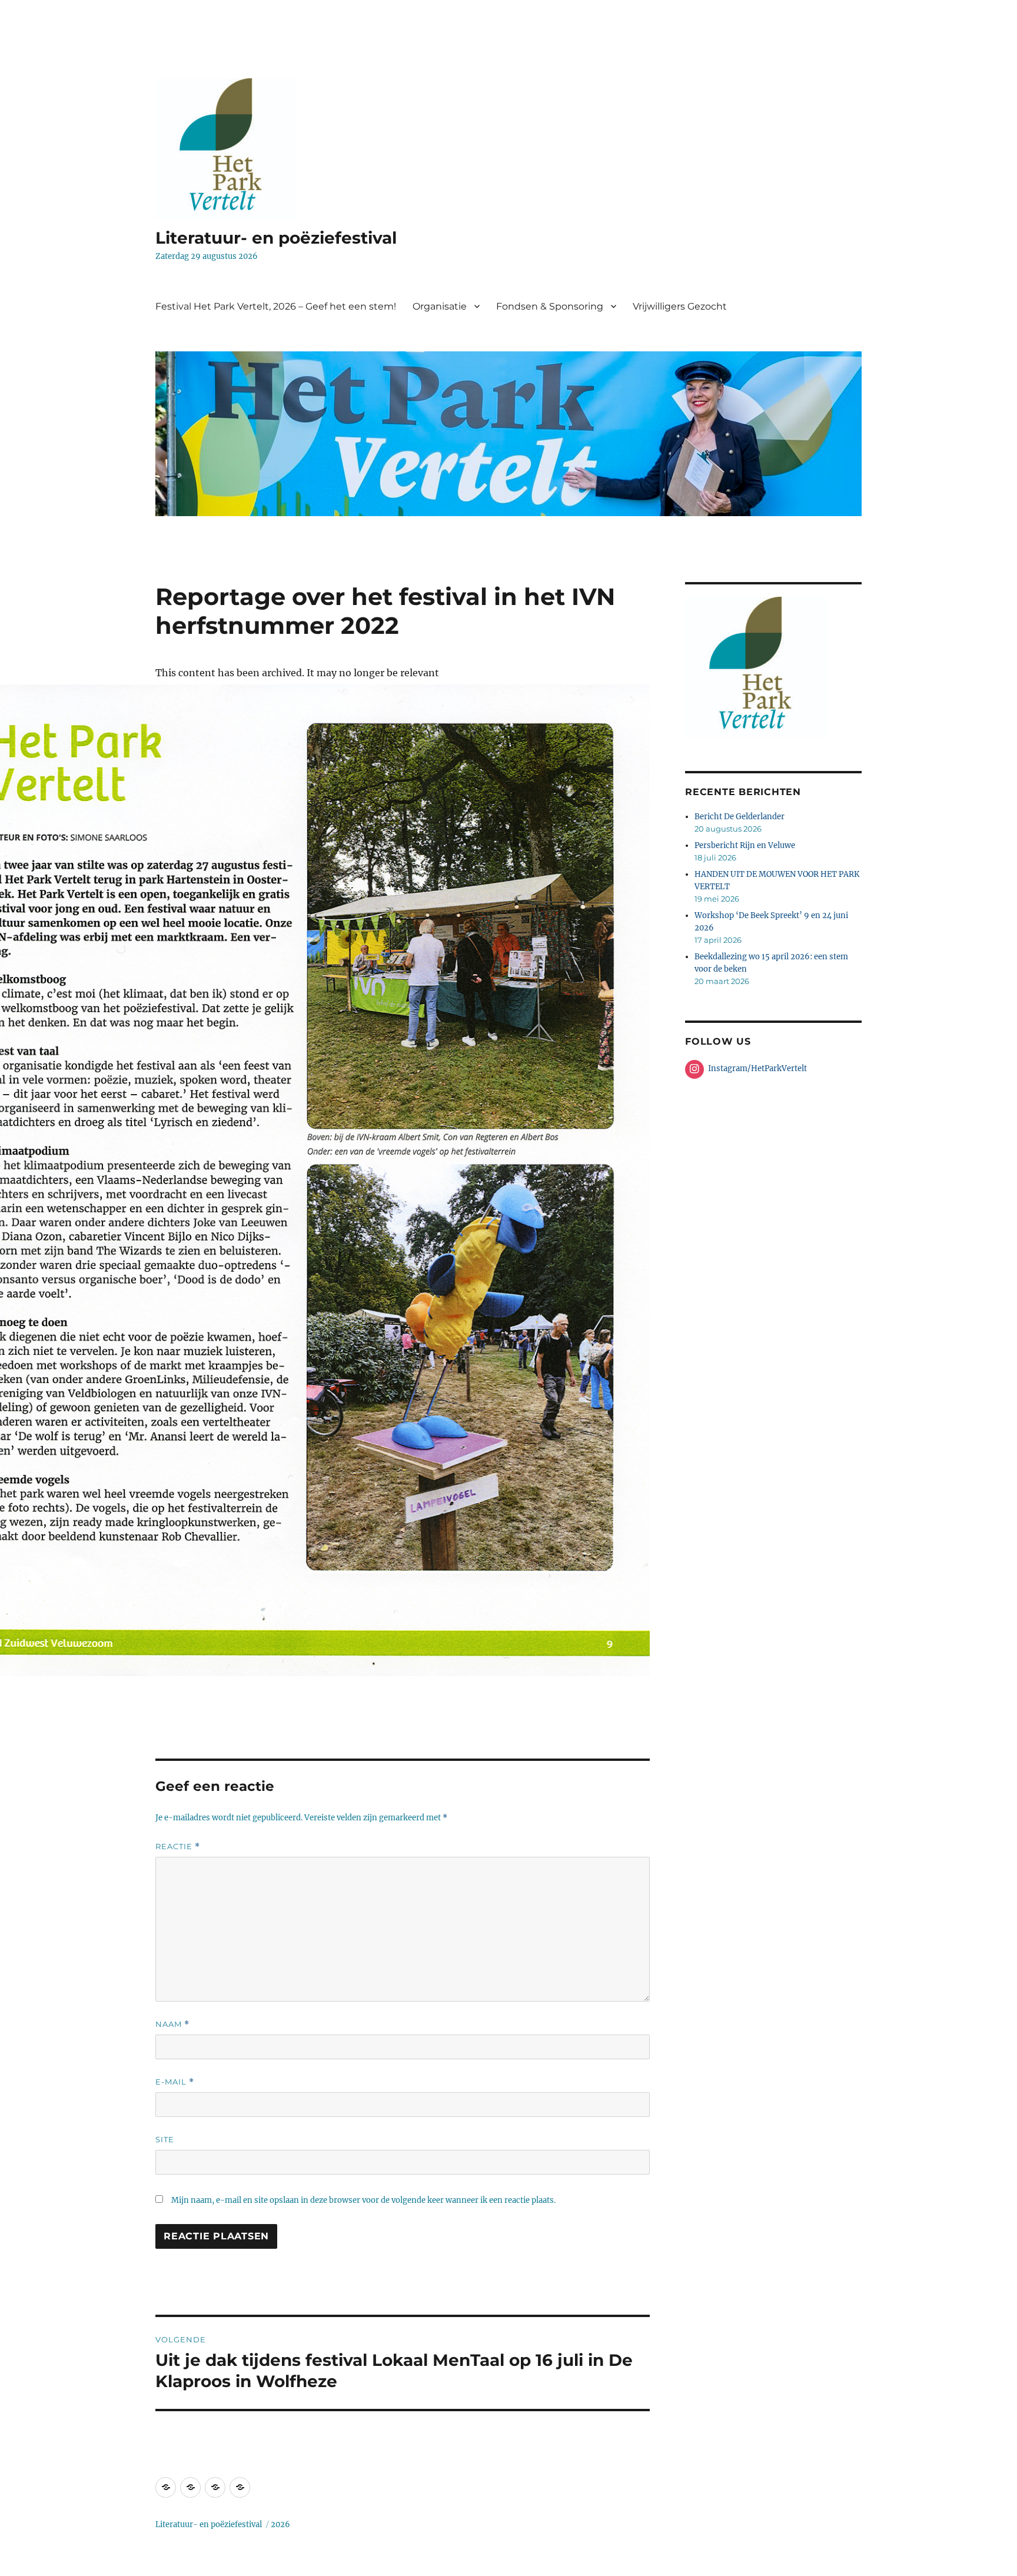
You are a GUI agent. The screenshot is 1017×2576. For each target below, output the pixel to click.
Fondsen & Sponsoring (550, 306)
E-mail (175, 2082)
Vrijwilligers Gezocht (680, 306)
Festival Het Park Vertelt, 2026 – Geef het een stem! (276, 306)
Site (165, 2139)
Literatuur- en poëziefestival (276, 238)
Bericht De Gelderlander (740, 817)
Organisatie (440, 306)
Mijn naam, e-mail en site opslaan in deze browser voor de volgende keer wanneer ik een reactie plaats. (363, 2200)
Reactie (178, 1847)
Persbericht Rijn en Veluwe (745, 845)
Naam (172, 2024)
